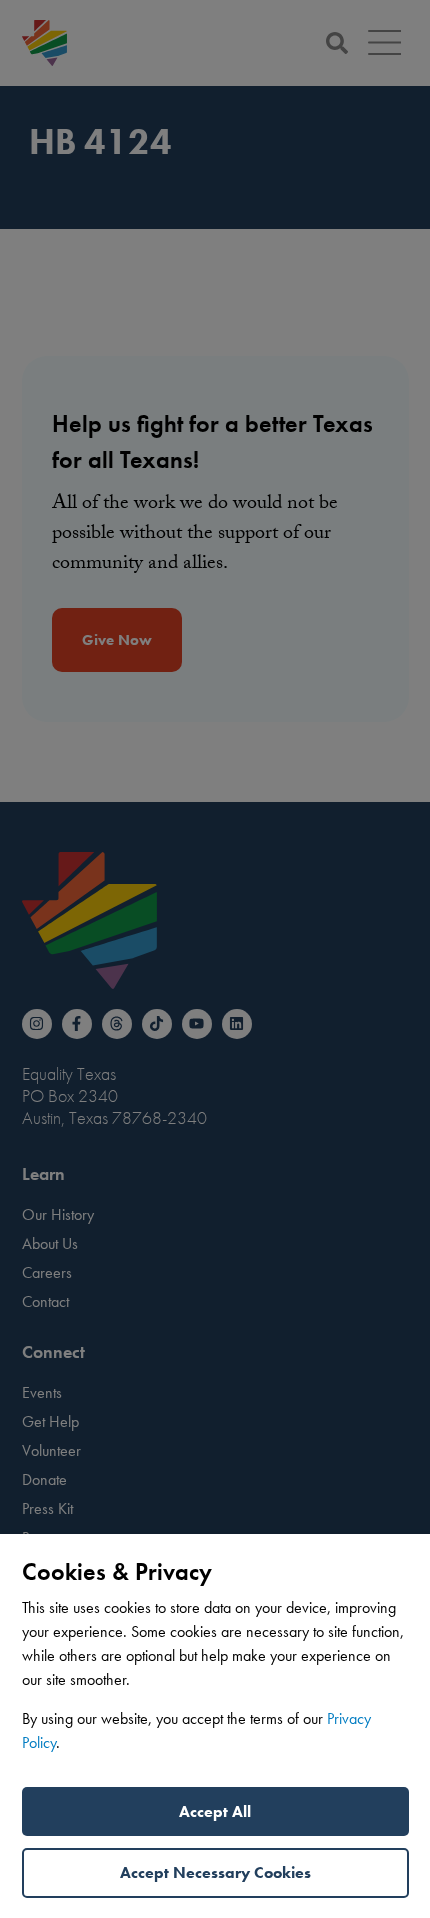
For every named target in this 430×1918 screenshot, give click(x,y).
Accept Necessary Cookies (215, 1872)
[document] (215, 959)
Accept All (215, 1811)
